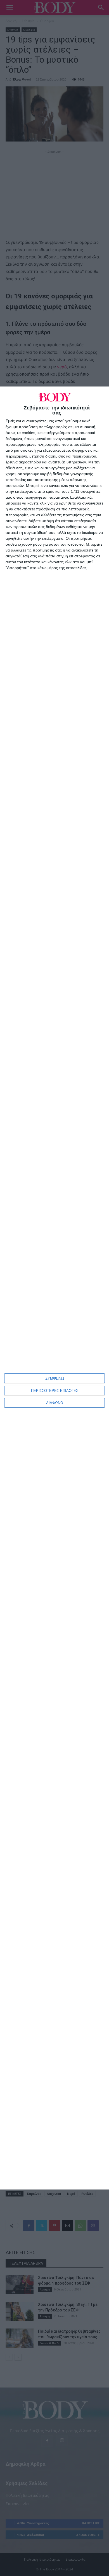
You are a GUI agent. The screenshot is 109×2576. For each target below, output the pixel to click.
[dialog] (54, 1288)
